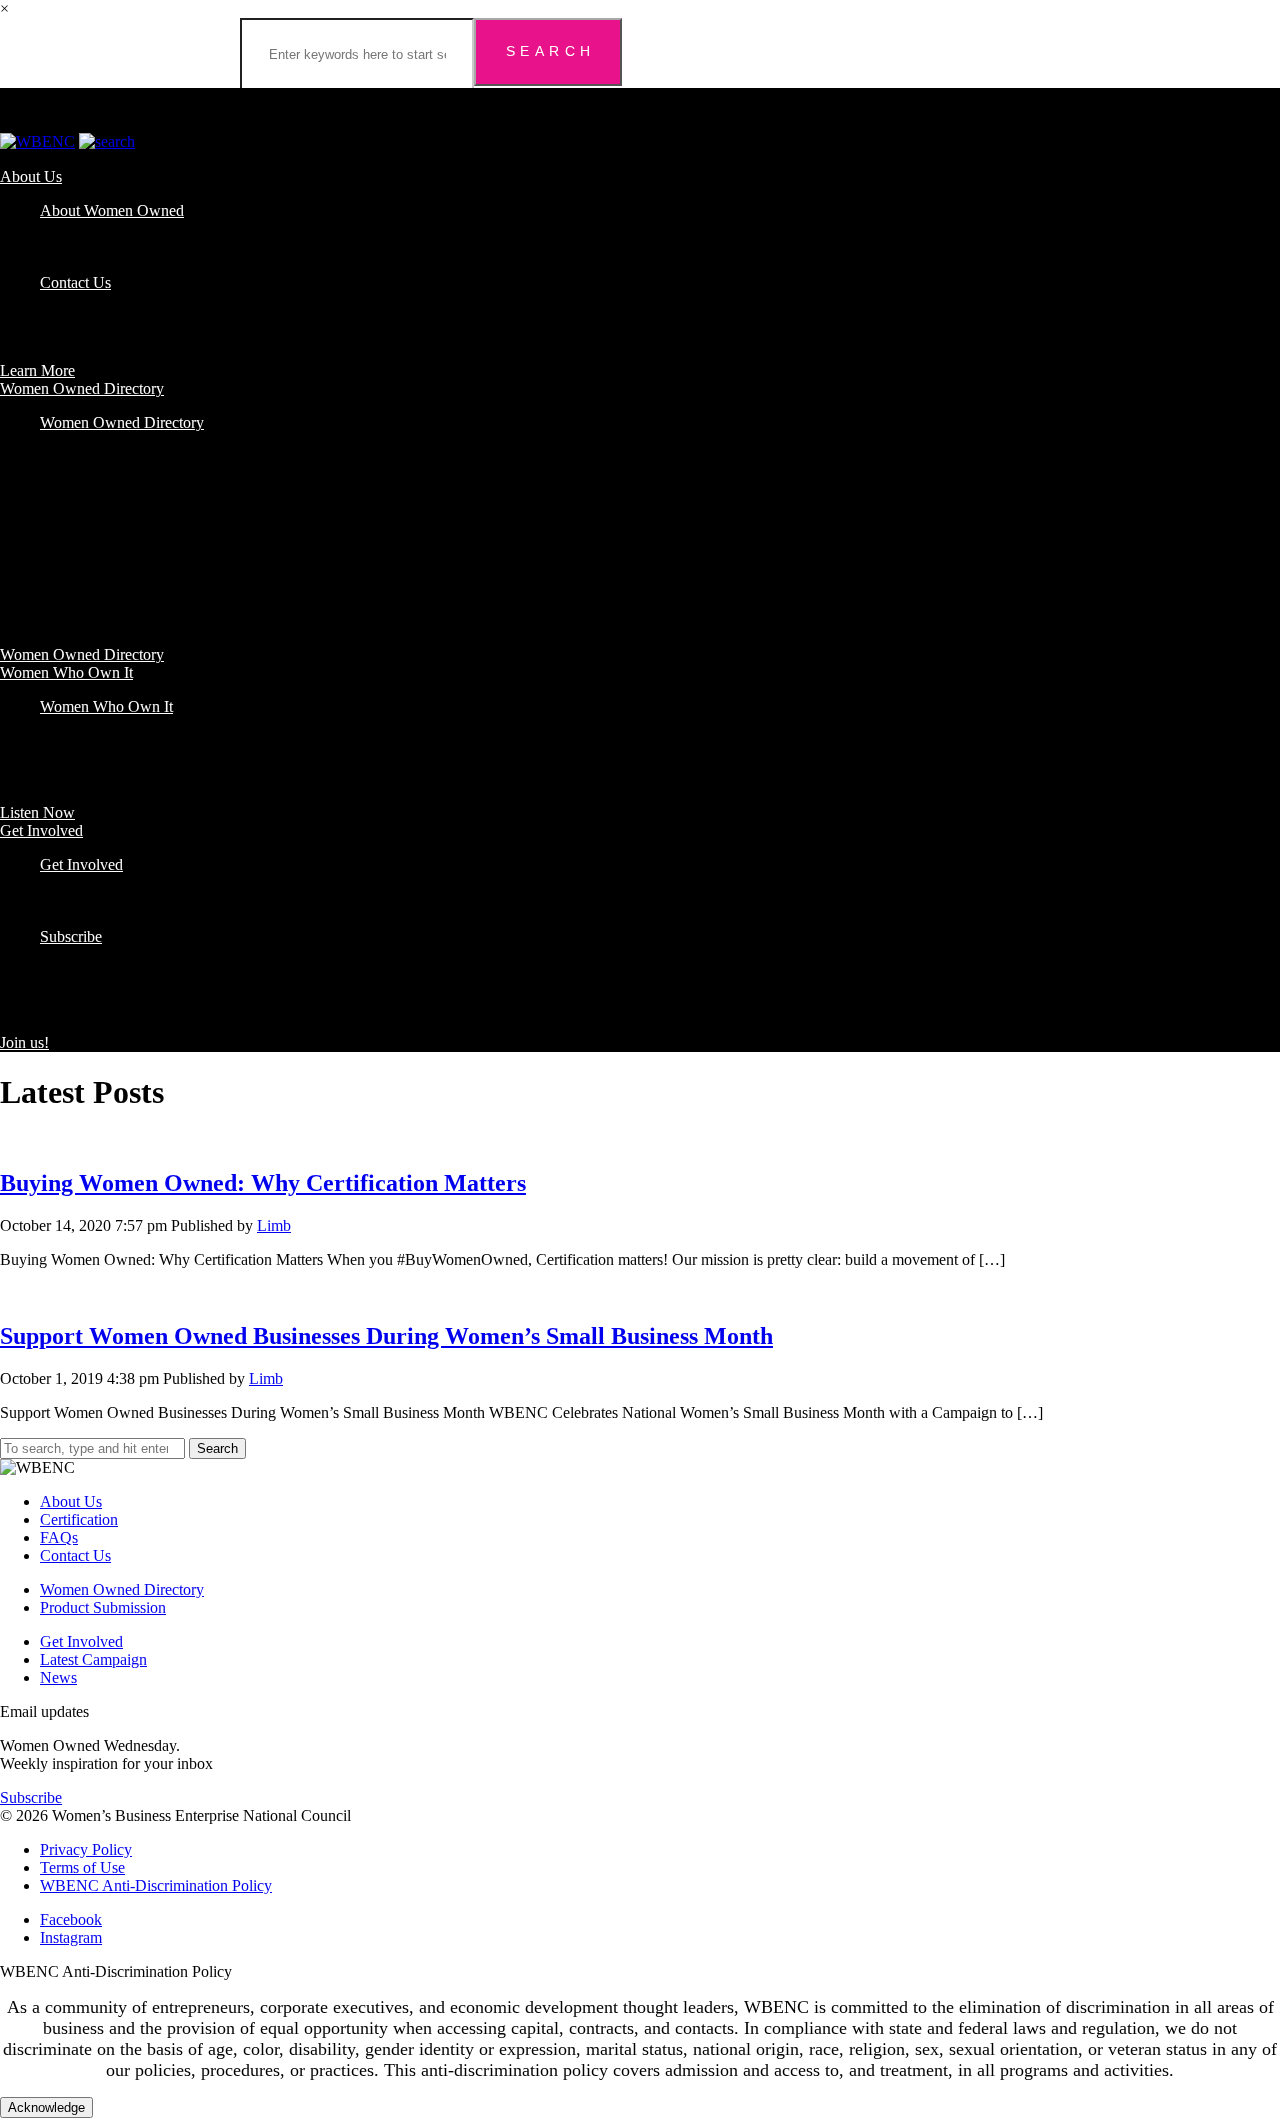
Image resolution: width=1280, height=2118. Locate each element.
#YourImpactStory (98, 882)
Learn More (37, 370)
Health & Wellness (99, 530)
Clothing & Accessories (114, 476)
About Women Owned (112, 210)
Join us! (24, 1042)
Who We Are (81, 228)
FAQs (59, 264)
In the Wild (75, 900)
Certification (79, 246)
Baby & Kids (82, 440)
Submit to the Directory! (116, 918)
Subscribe (71, 936)
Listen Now (37, 812)
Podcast (64, 724)
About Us (31, 176)
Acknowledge (46, 2107)
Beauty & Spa (84, 458)
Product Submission (103, 1607)
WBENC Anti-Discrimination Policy (156, 1885)
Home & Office (89, 548)
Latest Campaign (93, 1659)
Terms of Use (82, 1867)
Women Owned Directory (82, 388)
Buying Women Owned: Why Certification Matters (263, 1183)
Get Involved (41, 830)
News (58, 1677)
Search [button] (217, 1448)
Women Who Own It (66, 672)
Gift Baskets (79, 512)
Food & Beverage (96, 494)
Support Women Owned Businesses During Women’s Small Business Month (386, 1336)
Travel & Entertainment (114, 566)
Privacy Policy (86, 1849)
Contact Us (75, 282)
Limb (274, 1225)
